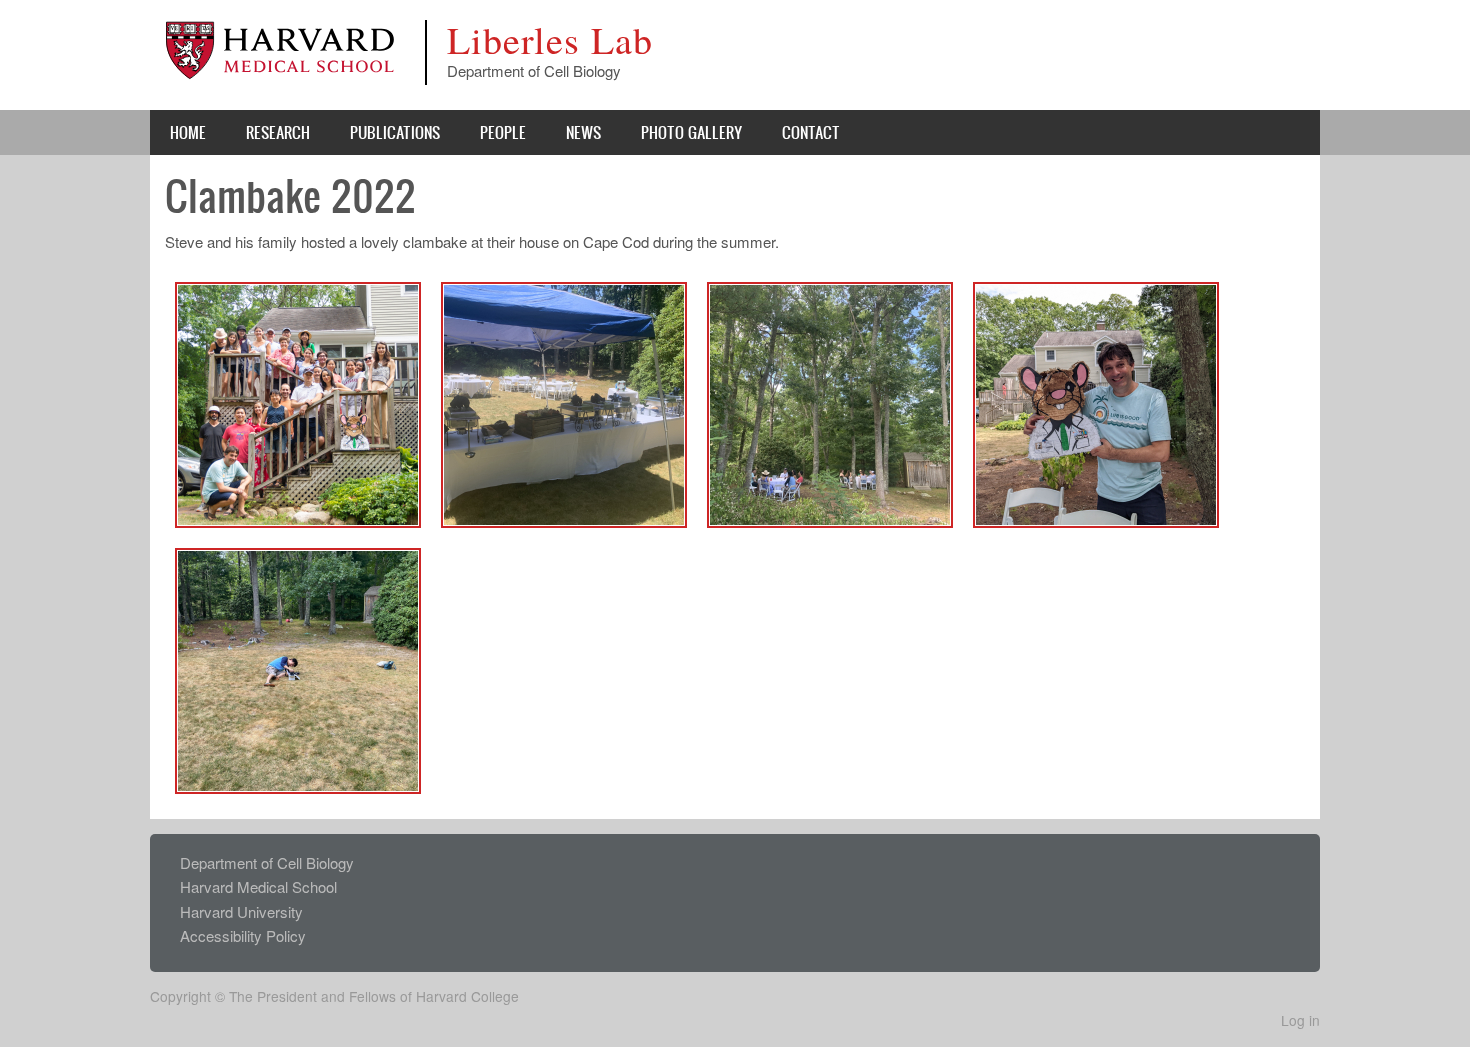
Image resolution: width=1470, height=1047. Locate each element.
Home (188, 132)
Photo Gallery (691, 132)
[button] (298, 402)
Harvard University (241, 911)
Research (278, 132)
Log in (1300, 1020)
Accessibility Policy (243, 935)
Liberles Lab (550, 39)
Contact (811, 132)
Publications (395, 132)
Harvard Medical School (258, 886)
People (503, 132)
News (583, 132)
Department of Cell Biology (267, 862)
